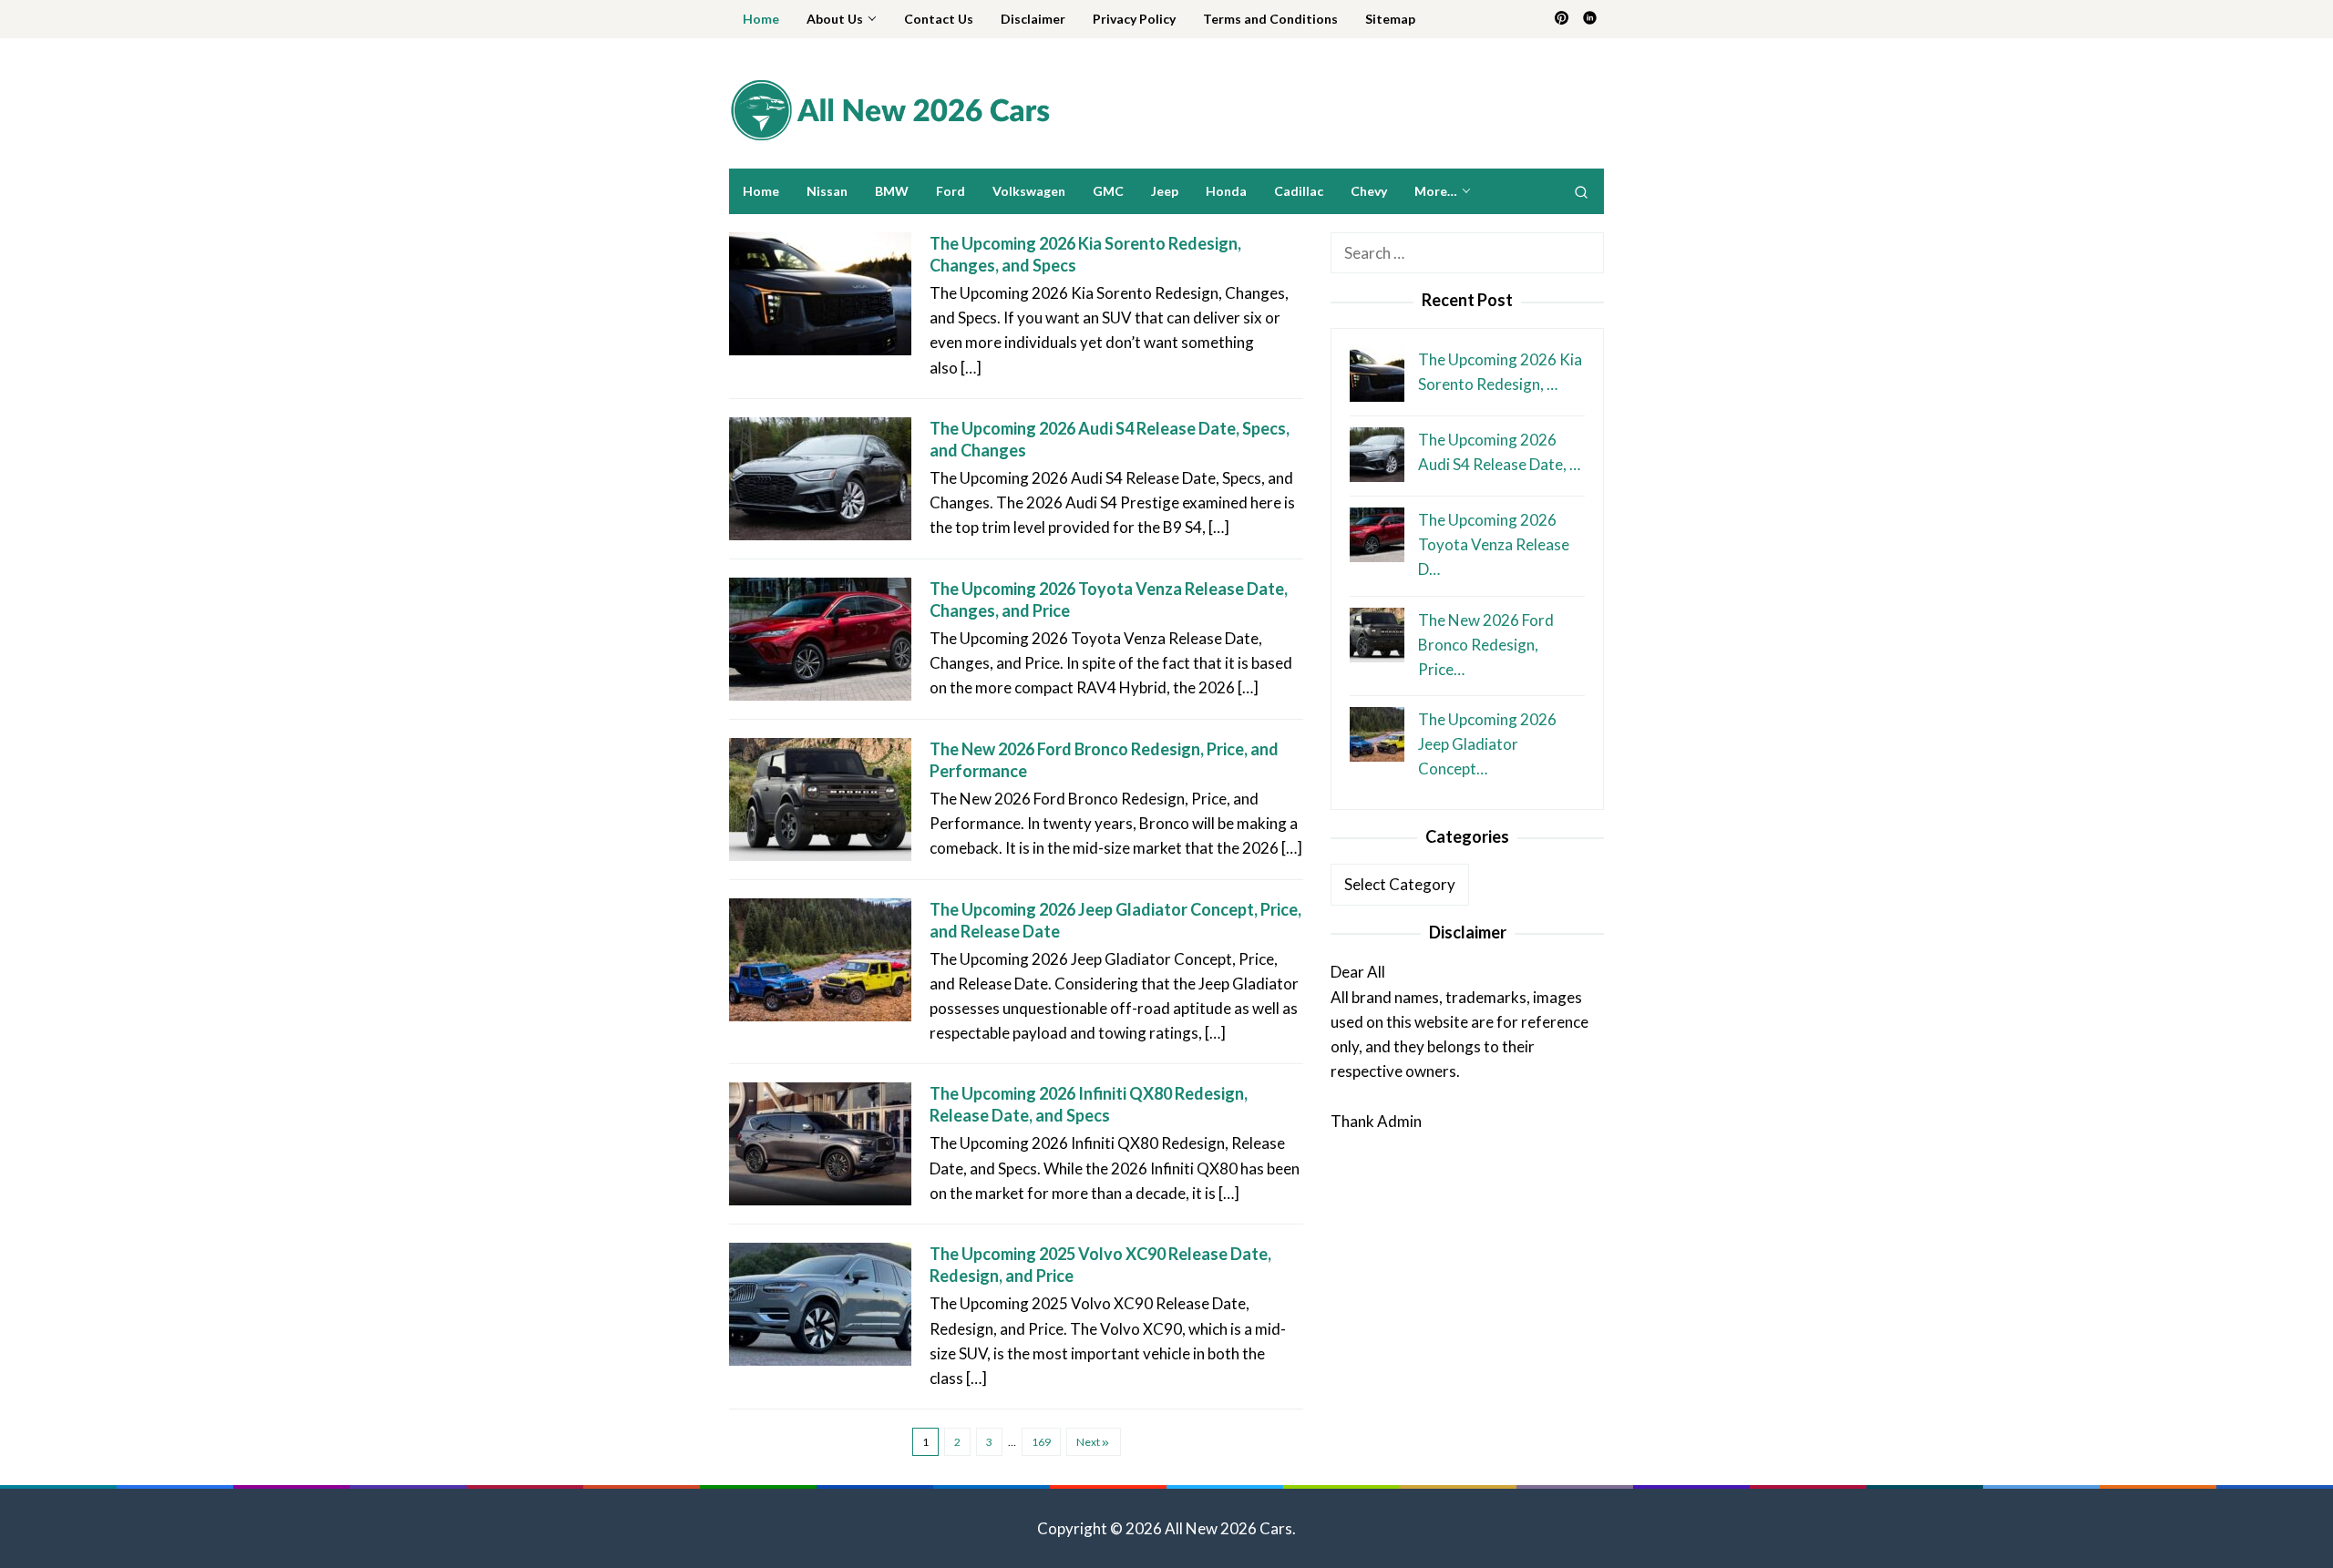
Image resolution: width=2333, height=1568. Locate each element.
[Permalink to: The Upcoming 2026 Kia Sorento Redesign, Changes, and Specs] (820, 292)
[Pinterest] (1562, 19)
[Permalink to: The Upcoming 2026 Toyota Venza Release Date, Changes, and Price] (820, 637)
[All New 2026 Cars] (889, 109)
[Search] (1581, 191)
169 (1041, 1442)
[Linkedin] (1590, 19)
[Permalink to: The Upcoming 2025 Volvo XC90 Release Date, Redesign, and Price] (820, 1302)
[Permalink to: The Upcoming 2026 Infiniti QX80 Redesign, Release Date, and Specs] (820, 1142)
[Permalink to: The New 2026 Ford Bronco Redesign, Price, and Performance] (820, 798)
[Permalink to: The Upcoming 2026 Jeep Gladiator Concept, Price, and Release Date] (820, 958)
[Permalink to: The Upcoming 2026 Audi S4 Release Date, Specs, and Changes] (820, 477)
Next (1088, 1442)
